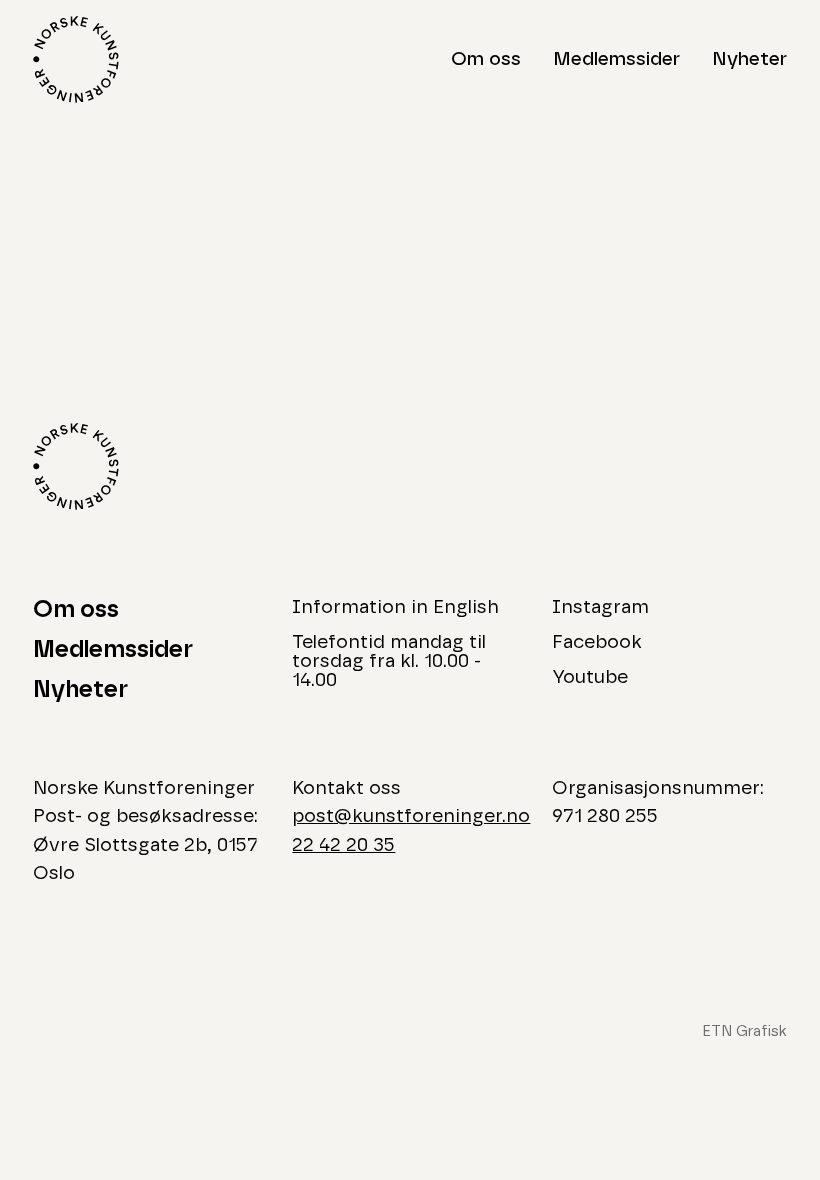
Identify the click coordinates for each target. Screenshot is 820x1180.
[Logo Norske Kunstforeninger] (76, 59)
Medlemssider (616, 59)
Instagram (600, 607)
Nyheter (749, 59)
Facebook (597, 642)
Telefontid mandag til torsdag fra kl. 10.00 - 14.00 (389, 661)
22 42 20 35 (343, 845)
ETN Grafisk (744, 1031)
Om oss (486, 59)
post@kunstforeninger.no (411, 816)
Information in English (395, 607)
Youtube (590, 677)
